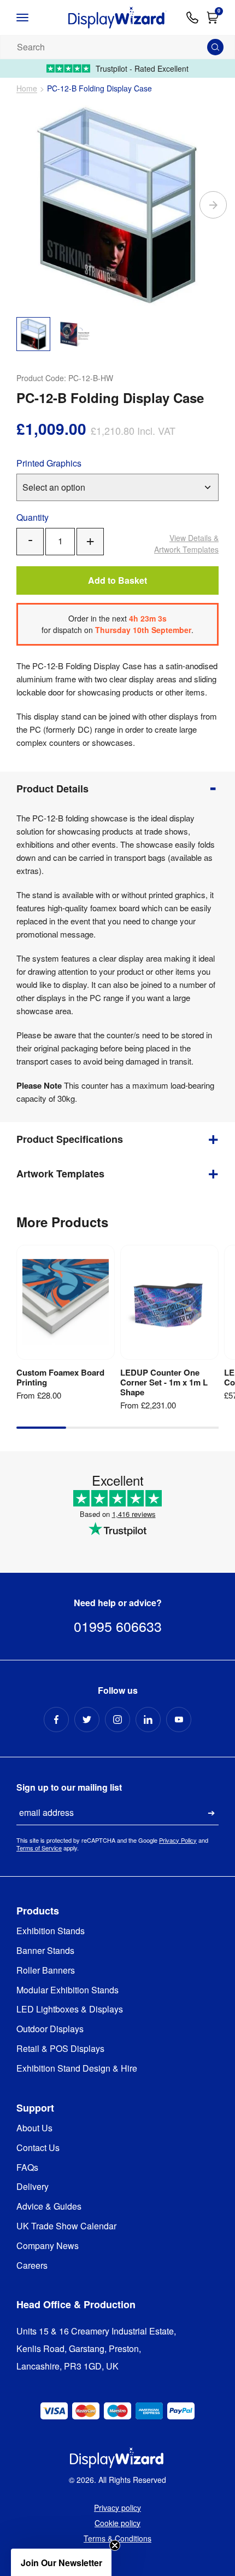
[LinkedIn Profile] (148, 1720)
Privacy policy (117, 2508)
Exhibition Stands (51, 1931)
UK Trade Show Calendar (66, 2226)
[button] (61, 2562)
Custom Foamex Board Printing (60, 1377)
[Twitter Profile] (87, 1720)
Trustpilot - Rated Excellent (142, 68)
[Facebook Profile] (56, 1720)
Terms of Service (39, 1848)
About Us (34, 2128)
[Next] (213, 205)
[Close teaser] (115, 2545)
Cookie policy (117, 2523)
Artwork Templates (186, 544)
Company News (48, 2246)
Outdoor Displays (50, 2029)
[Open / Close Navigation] (33, 18)
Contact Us (38, 2148)
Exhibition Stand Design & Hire (77, 2069)
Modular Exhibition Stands (67, 1990)
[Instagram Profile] (117, 1720)
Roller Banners (46, 1971)
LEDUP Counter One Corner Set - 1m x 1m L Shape (164, 1382)
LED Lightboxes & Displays (70, 2009)
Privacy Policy (178, 1840)
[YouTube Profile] (179, 1720)
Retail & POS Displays (60, 2049)
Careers (32, 2266)
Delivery (33, 2187)
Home (27, 88)
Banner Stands (45, 1951)
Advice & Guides (49, 2207)
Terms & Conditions (117, 2538)
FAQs (27, 2168)
